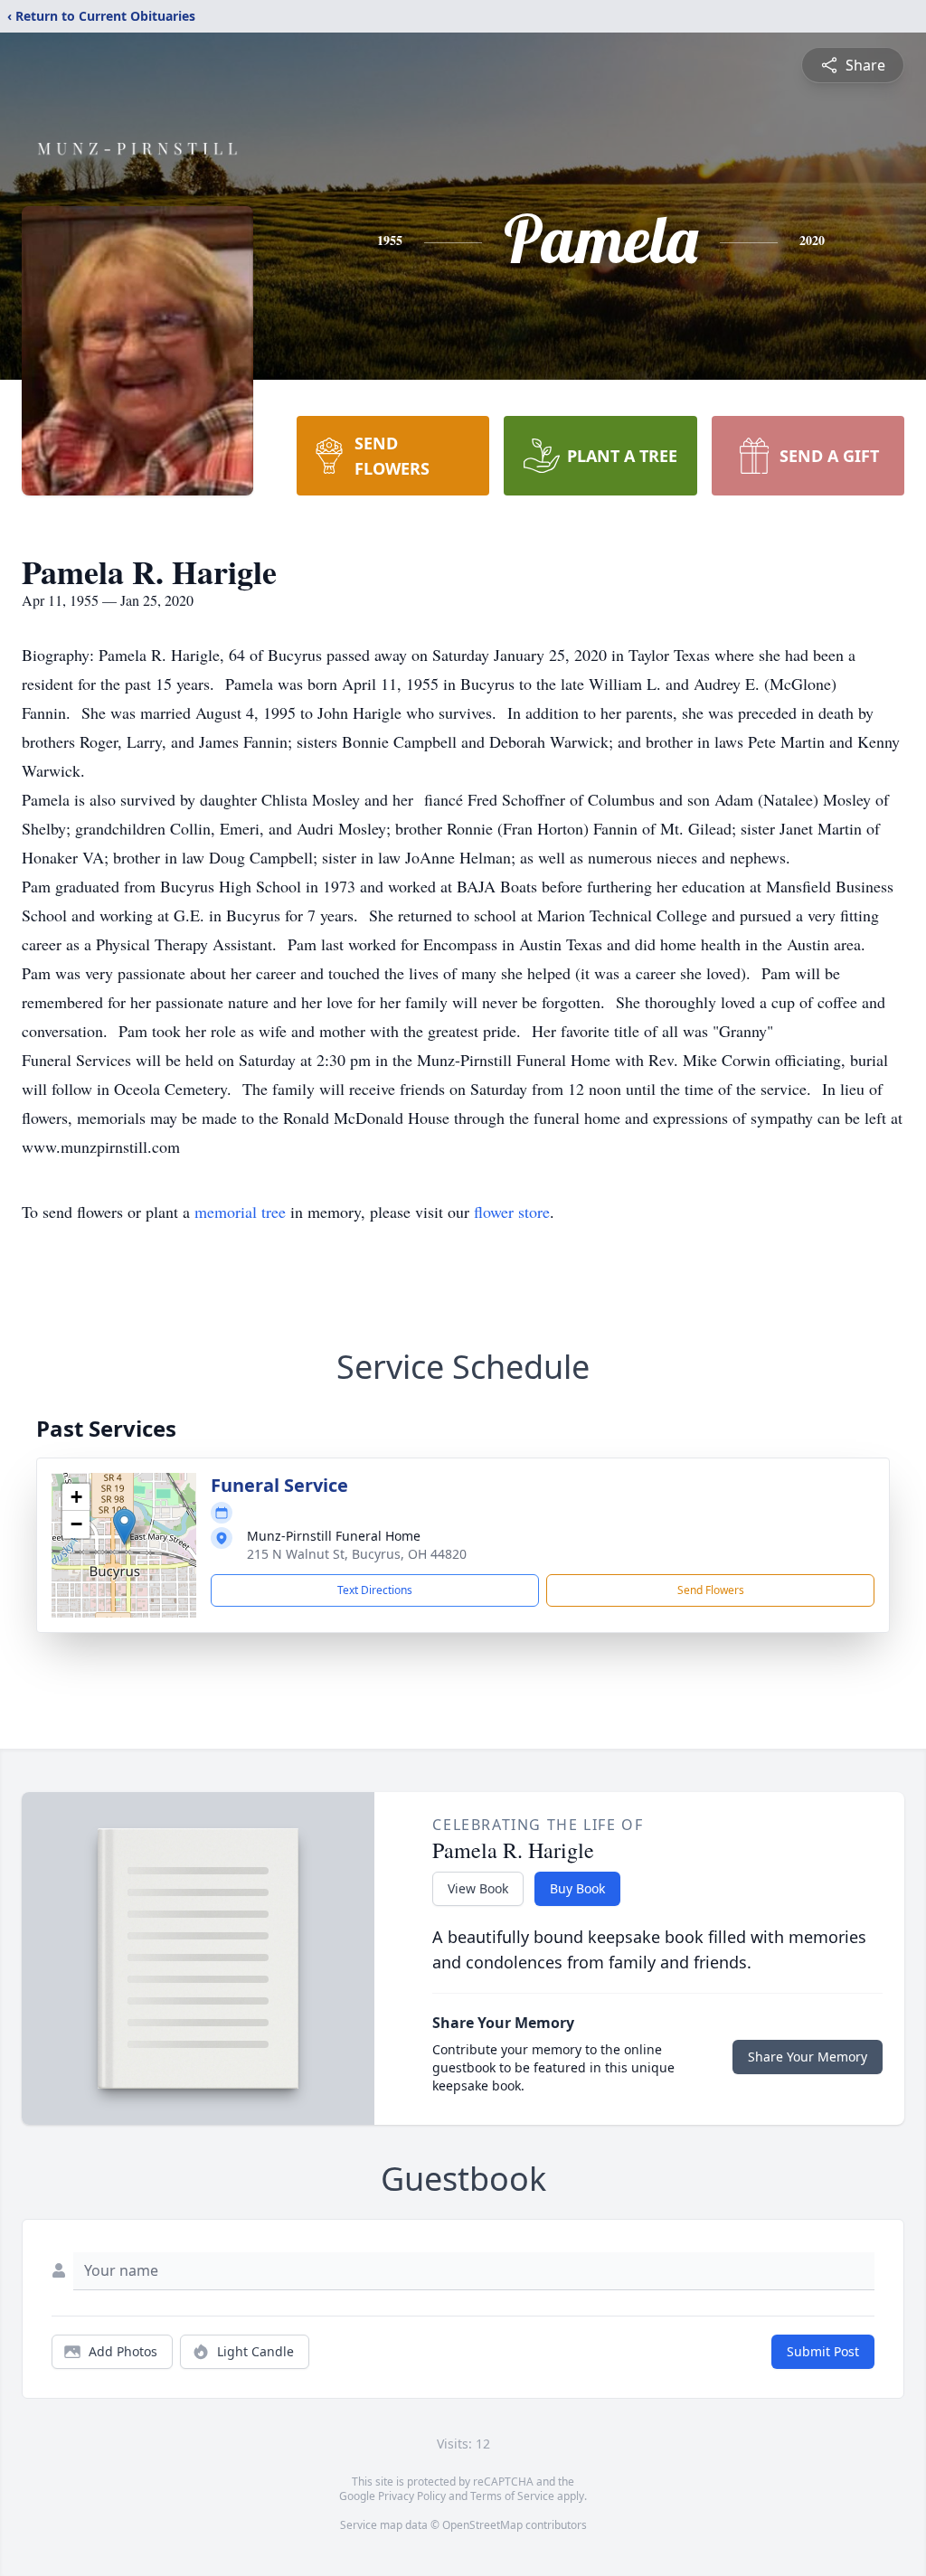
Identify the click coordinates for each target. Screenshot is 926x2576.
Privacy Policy (412, 2496)
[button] (124, 1527)
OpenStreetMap (482, 2525)
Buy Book (577, 1888)
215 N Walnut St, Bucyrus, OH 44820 (357, 1554)
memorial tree (240, 1212)
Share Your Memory (808, 2057)
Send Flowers (711, 1590)
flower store (512, 1212)
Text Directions (375, 1590)
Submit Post (823, 2351)
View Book (478, 1888)
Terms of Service (512, 2496)
